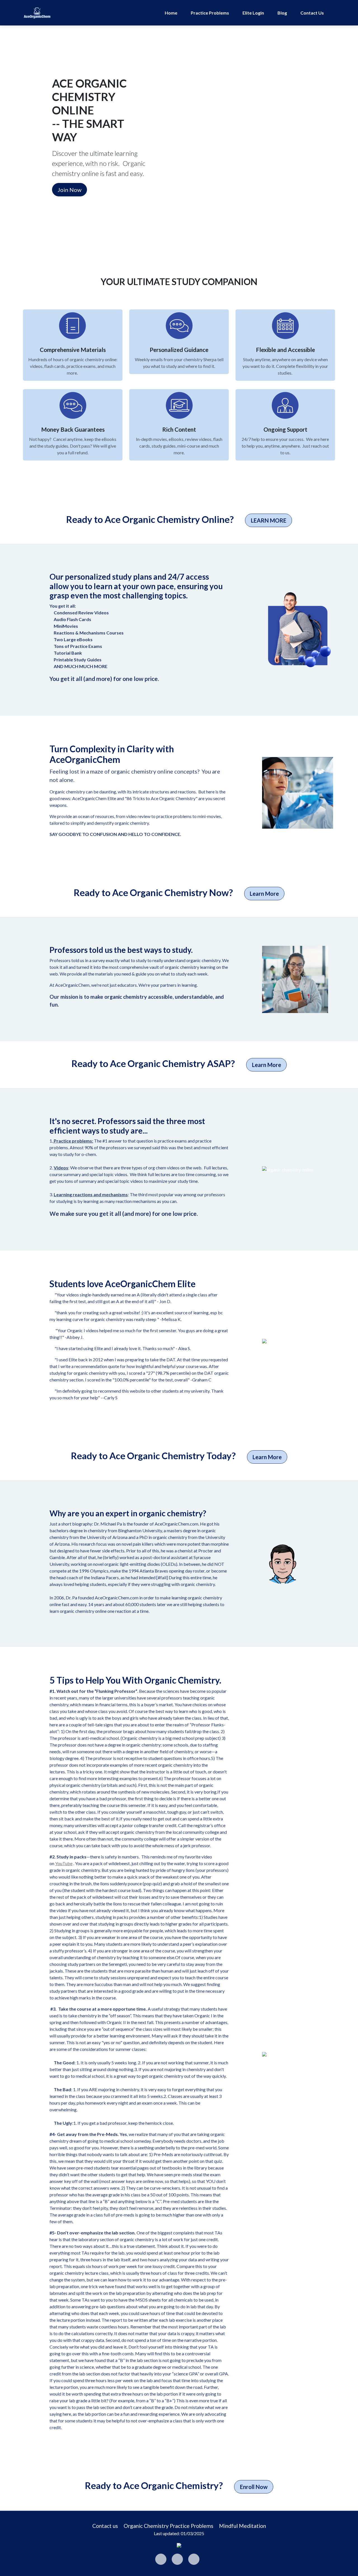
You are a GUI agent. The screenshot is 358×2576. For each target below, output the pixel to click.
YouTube (64, 1863)
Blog (282, 13)
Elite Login (253, 13)
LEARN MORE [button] (269, 520)
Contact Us (312, 13)
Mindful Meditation (242, 2526)
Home (171, 13)
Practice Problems (210, 13)
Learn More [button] (264, 894)
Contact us (105, 2526)
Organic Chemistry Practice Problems (169, 2526)
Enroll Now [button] (254, 2487)
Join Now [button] (70, 190)
